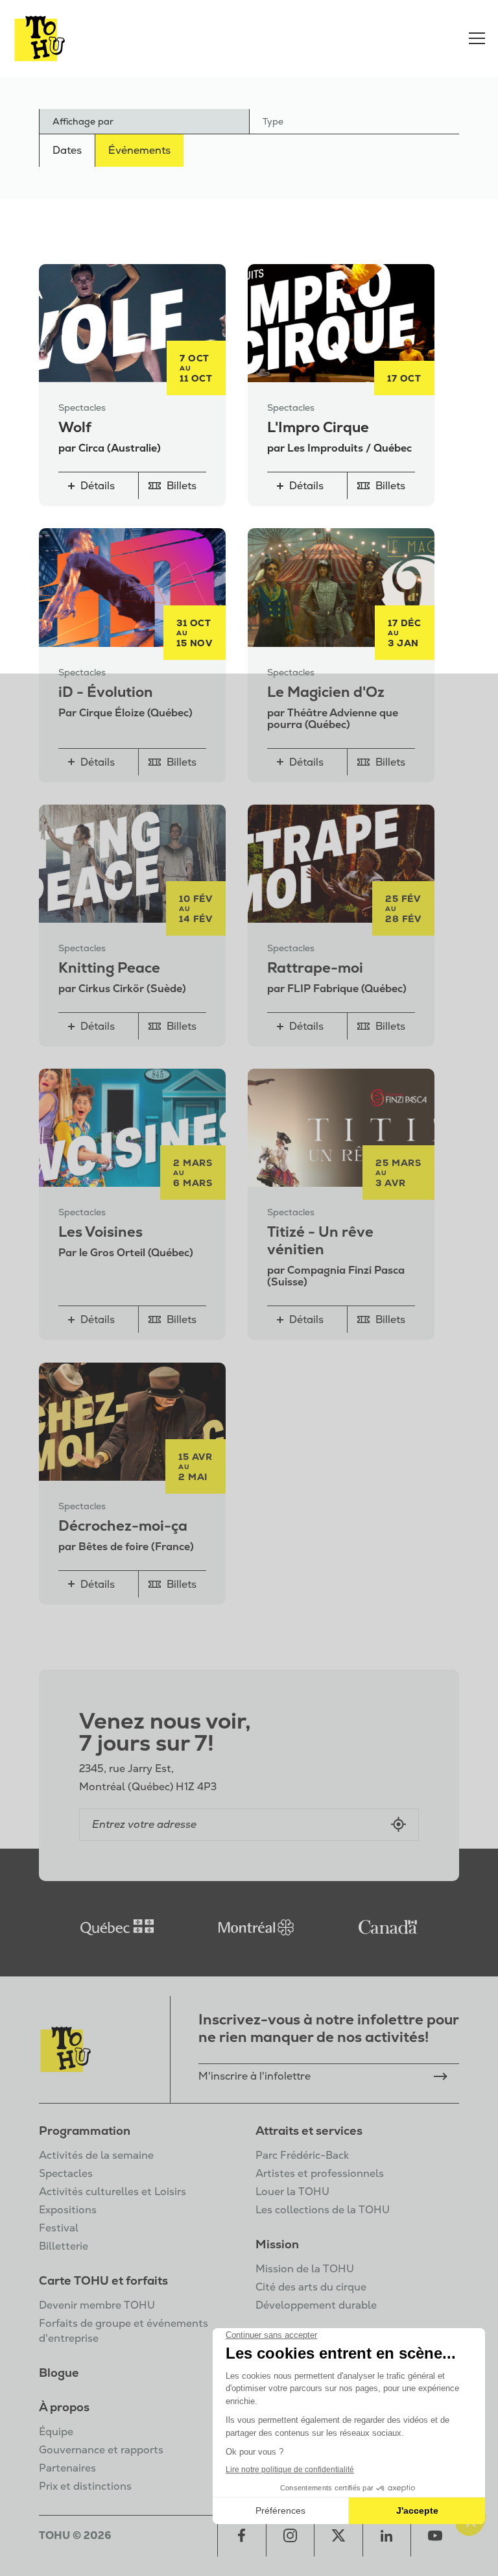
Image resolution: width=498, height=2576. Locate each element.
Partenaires (67, 2468)
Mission (277, 2244)
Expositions (68, 2210)
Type (273, 121)
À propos (64, 2407)
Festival (59, 2228)
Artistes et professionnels (320, 2173)
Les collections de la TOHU (323, 2210)
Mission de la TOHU (305, 2269)
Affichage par (83, 121)
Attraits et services (309, 2131)
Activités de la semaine (96, 2155)
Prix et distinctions (85, 2486)
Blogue (59, 2373)
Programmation (85, 2131)
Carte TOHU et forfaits (103, 2280)
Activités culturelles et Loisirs (113, 2192)
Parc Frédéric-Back (302, 2155)
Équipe (56, 2432)
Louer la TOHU (292, 2192)
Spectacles (66, 2173)
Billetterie (64, 2246)
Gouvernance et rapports (101, 2450)
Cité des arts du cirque (311, 2287)
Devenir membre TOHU (97, 2305)
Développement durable (316, 2305)
